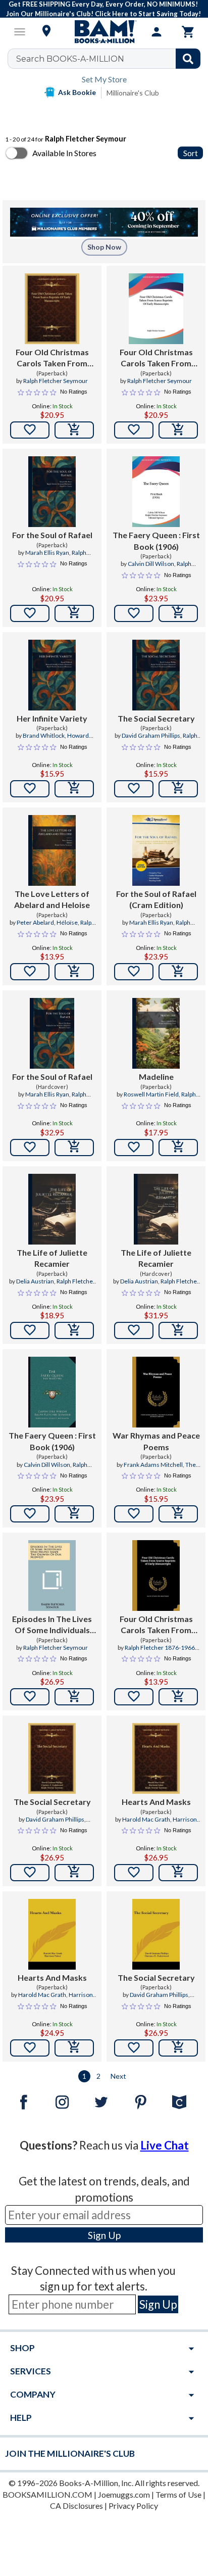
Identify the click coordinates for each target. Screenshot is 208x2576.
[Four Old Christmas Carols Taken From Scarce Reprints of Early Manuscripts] (156, 1576)
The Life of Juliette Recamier (52, 1258)
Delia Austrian (35, 1281)
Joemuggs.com (124, 2494)
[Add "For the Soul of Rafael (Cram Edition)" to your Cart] (178, 972)
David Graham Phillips (151, 735)
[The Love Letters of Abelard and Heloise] (52, 850)
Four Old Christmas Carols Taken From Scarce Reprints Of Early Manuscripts (52, 358)
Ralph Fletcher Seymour (56, 381)
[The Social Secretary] (156, 675)
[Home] (104, 32)
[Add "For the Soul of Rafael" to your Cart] (74, 613)
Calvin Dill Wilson (151, 564)
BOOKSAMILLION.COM (47, 2494)
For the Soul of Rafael (52, 535)
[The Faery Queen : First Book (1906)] (156, 492)
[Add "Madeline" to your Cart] (178, 1148)
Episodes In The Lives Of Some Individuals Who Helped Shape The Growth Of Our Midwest (52, 1625)
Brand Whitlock (44, 735)
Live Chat (165, 2145)
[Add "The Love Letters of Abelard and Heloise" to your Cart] (74, 972)
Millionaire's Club (133, 93)
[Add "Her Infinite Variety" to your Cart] (74, 789)
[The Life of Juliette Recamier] (52, 1209)
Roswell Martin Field (151, 1094)
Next (118, 2076)
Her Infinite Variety (52, 718)
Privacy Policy (133, 2506)
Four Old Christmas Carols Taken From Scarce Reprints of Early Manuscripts (156, 1625)
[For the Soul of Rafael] (52, 492)
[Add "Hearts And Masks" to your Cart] (178, 1873)
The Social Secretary (156, 718)
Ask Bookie (77, 92)
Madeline (156, 1077)
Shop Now (104, 247)
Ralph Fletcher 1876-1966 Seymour (160, 1652)
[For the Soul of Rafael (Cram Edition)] (156, 850)
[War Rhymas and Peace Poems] (156, 1392)
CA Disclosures (76, 2506)
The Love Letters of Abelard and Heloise (52, 899)
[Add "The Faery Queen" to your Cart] (178, 613)
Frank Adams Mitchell (153, 1465)
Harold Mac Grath (146, 1819)
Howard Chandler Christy (49, 740)
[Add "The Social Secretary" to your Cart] (178, 789)
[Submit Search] (188, 59)
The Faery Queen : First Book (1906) (156, 540)
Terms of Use (178, 2494)
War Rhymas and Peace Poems (156, 1441)
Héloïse (67, 922)
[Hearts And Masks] (156, 1758)
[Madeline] (156, 1033)
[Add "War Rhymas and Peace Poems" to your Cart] (178, 1514)
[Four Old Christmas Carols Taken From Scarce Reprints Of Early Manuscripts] (52, 309)
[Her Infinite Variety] (52, 675)
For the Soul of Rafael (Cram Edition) (156, 899)
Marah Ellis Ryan (47, 553)
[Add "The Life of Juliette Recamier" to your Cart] (74, 1330)
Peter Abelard (35, 922)
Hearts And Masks (156, 1802)
